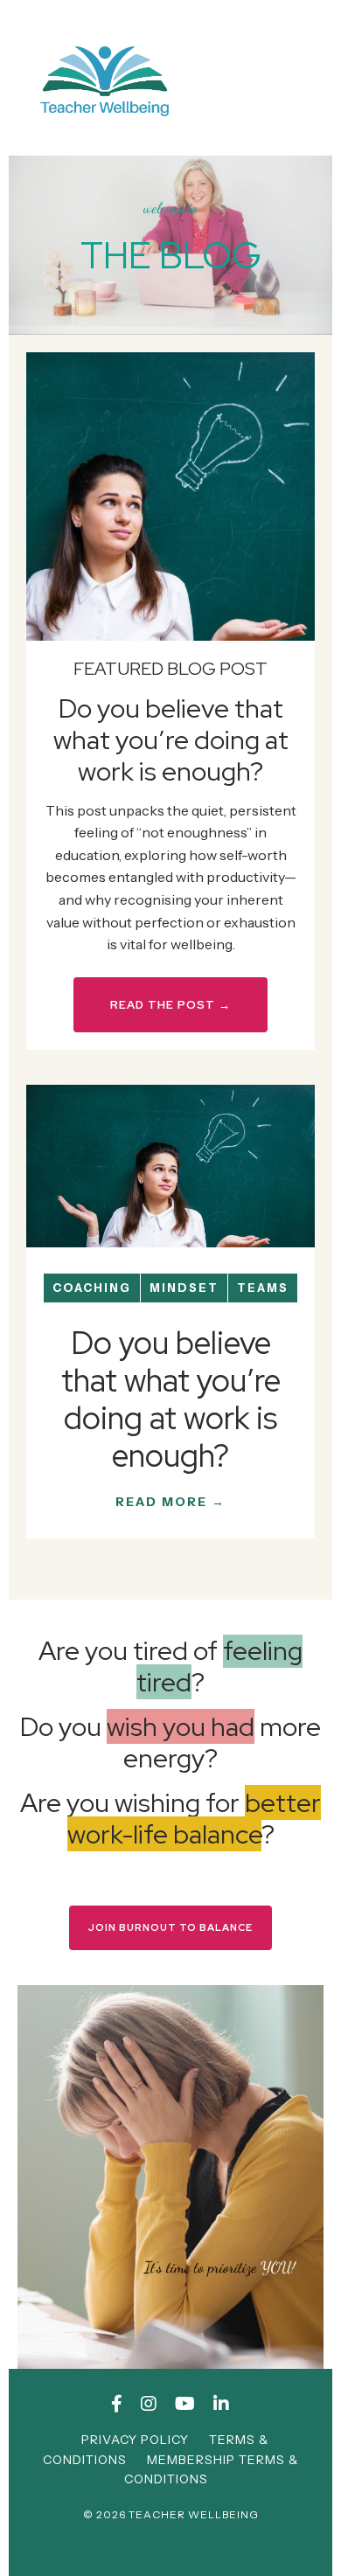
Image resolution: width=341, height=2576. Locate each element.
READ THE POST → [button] (170, 1005)
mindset (184, 1288)
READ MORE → (170, 1502)
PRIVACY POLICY (135, 2440)
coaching (92, 1288)
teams (263, 1288)
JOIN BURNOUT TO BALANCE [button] (170, 1927)
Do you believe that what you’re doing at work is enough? (171, 1400)
